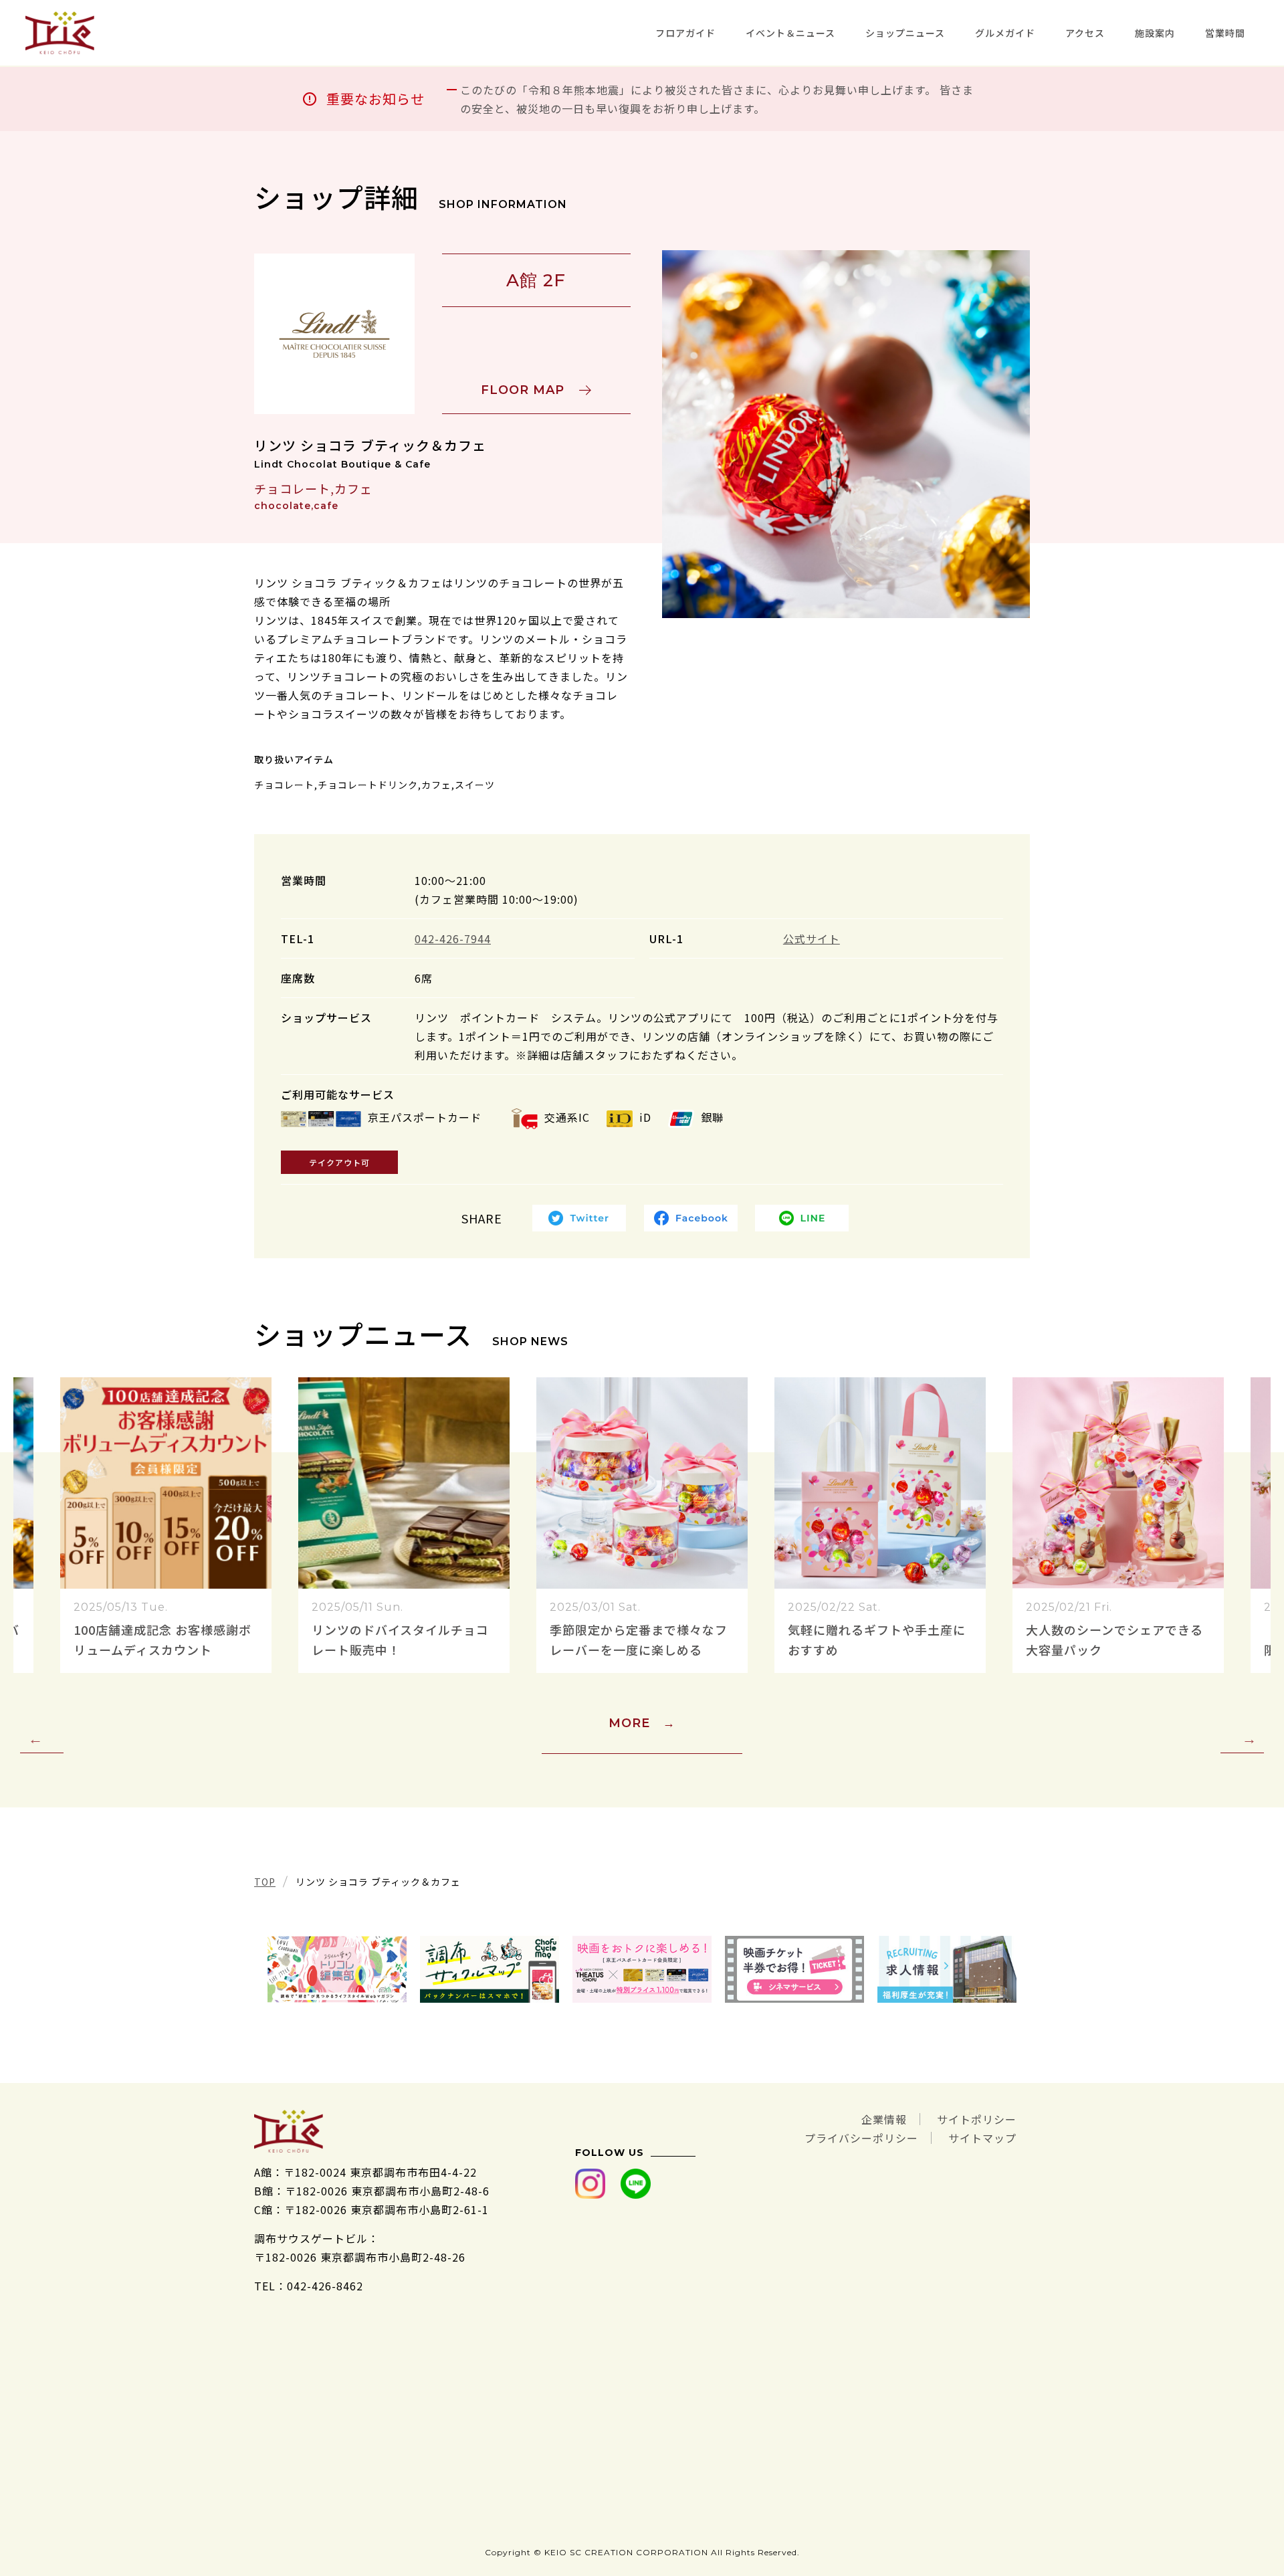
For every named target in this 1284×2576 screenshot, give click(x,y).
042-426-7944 (453, 938)
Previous (42, 1739)
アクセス (1085, 33)
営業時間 (1225, 33)
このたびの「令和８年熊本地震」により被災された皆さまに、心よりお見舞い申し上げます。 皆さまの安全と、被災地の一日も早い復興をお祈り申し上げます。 (717, 99)
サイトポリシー (977, 2119)
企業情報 (884, 2119)
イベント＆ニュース (790, 33)
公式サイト (812, 938)
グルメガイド (1005, 33)
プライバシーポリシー (861, 2138)
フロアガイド (685, 33)
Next (1242, 1739)
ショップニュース (905, 33)
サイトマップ (982, 2138)
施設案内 (1155, 33)
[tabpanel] (846, 434)
